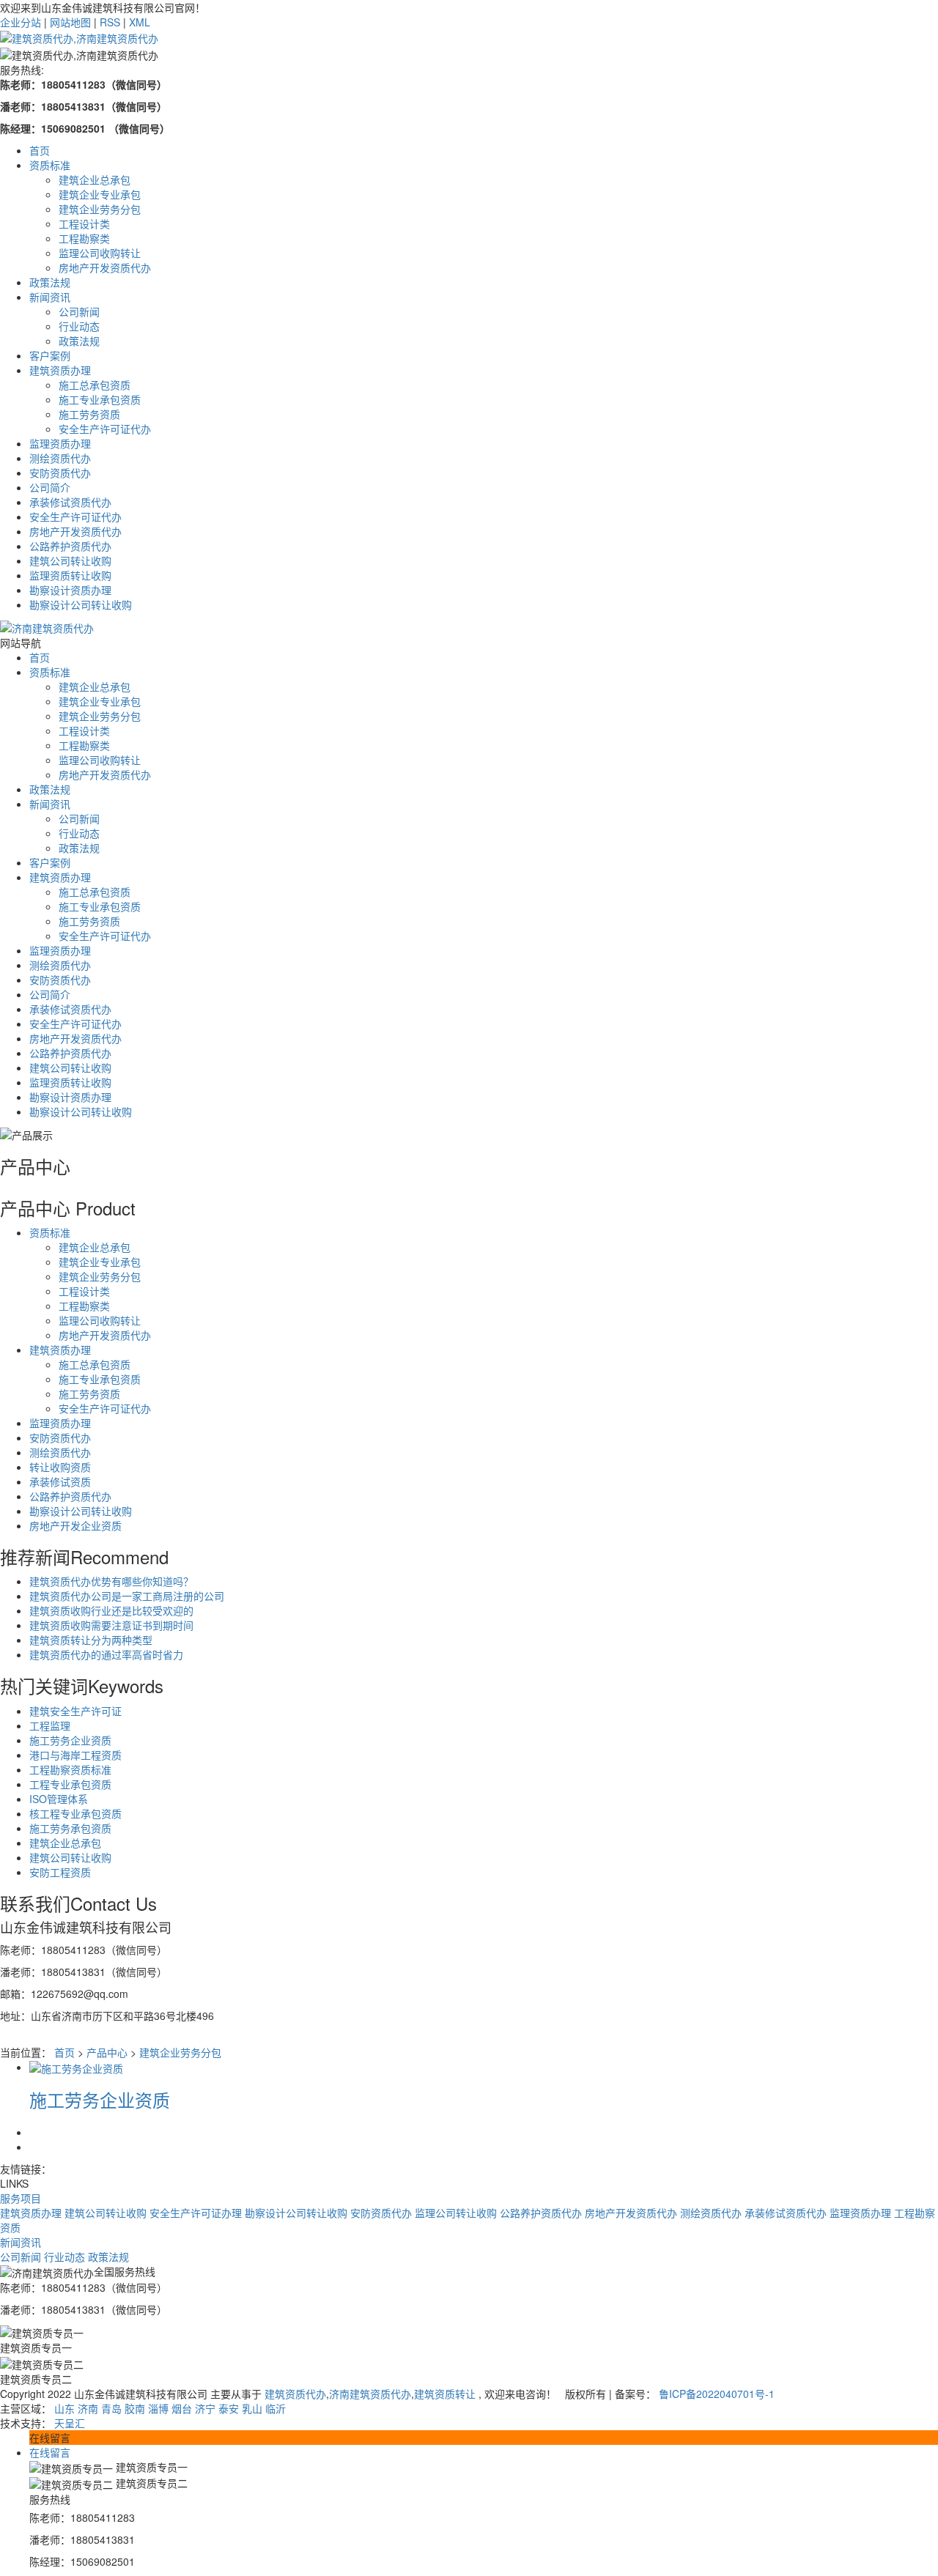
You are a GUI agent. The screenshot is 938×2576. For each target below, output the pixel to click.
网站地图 (70, 22)
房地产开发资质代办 (105, 774)
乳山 (252, 2408)
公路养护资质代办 (70, 1053)
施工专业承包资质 (100, 906)
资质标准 (50, 672)
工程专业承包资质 (70, 1784)
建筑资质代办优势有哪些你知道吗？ (111, 1581)
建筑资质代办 (295, 2394)
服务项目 (21, 2198)
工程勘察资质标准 (70, 1769)
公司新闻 (79, 818)
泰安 (229, 2408)
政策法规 (50, 789)
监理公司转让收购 (456, 2213)
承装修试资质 (60, 1481)
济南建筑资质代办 (370, 2394)
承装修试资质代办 (70, 1009)
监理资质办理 (60, 950)
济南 (88, 2408)
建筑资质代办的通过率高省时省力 (106, 1654)
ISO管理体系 (59, 1799)
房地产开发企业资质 (75, 1525)
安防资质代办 (60, 980)
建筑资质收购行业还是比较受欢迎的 (111, 1610)
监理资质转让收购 (70, 1082)
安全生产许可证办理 (196, 2213)
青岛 (111, 2408)
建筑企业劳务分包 (100, 716)
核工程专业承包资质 (75, 1813)
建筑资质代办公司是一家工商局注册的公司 (127, 1596)
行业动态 (79, 833)
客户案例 (50, 862)
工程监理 (50, 1725)
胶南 (135, 2408)
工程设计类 (84, 730)
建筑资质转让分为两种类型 (91, 1640)
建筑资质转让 (445, 2394)
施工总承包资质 (95, 892)
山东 (64, 2408)
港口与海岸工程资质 (75, 1755)
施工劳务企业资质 (70, 1740)
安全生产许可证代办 (105, 936)
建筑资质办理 (60, 877)
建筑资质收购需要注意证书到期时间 (111, 1625)
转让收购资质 (60, 1467)
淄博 (158, 2408)
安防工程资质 (60, 1872)
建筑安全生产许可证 (75, 1711)
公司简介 (50, 994)
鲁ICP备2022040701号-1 (717, 2394)
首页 (40, 657)
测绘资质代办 (60, 965)
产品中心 (107, 2052)
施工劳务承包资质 (70, 1828)
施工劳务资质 (89, 921)
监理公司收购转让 (100, 760)
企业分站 (21, 22)
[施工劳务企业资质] (76, 2067)
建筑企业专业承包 (100, 701)
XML (140, 22)
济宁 (205, 2408)
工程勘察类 (84, 745)
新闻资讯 (50, 804)
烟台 (182, 2408)
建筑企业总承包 (95, 686)
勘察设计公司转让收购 (81, 1111)
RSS (110, 22)
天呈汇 (70, 2423)
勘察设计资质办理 (70, 1097)
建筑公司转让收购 (70, 1067)
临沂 (276, 2408)
